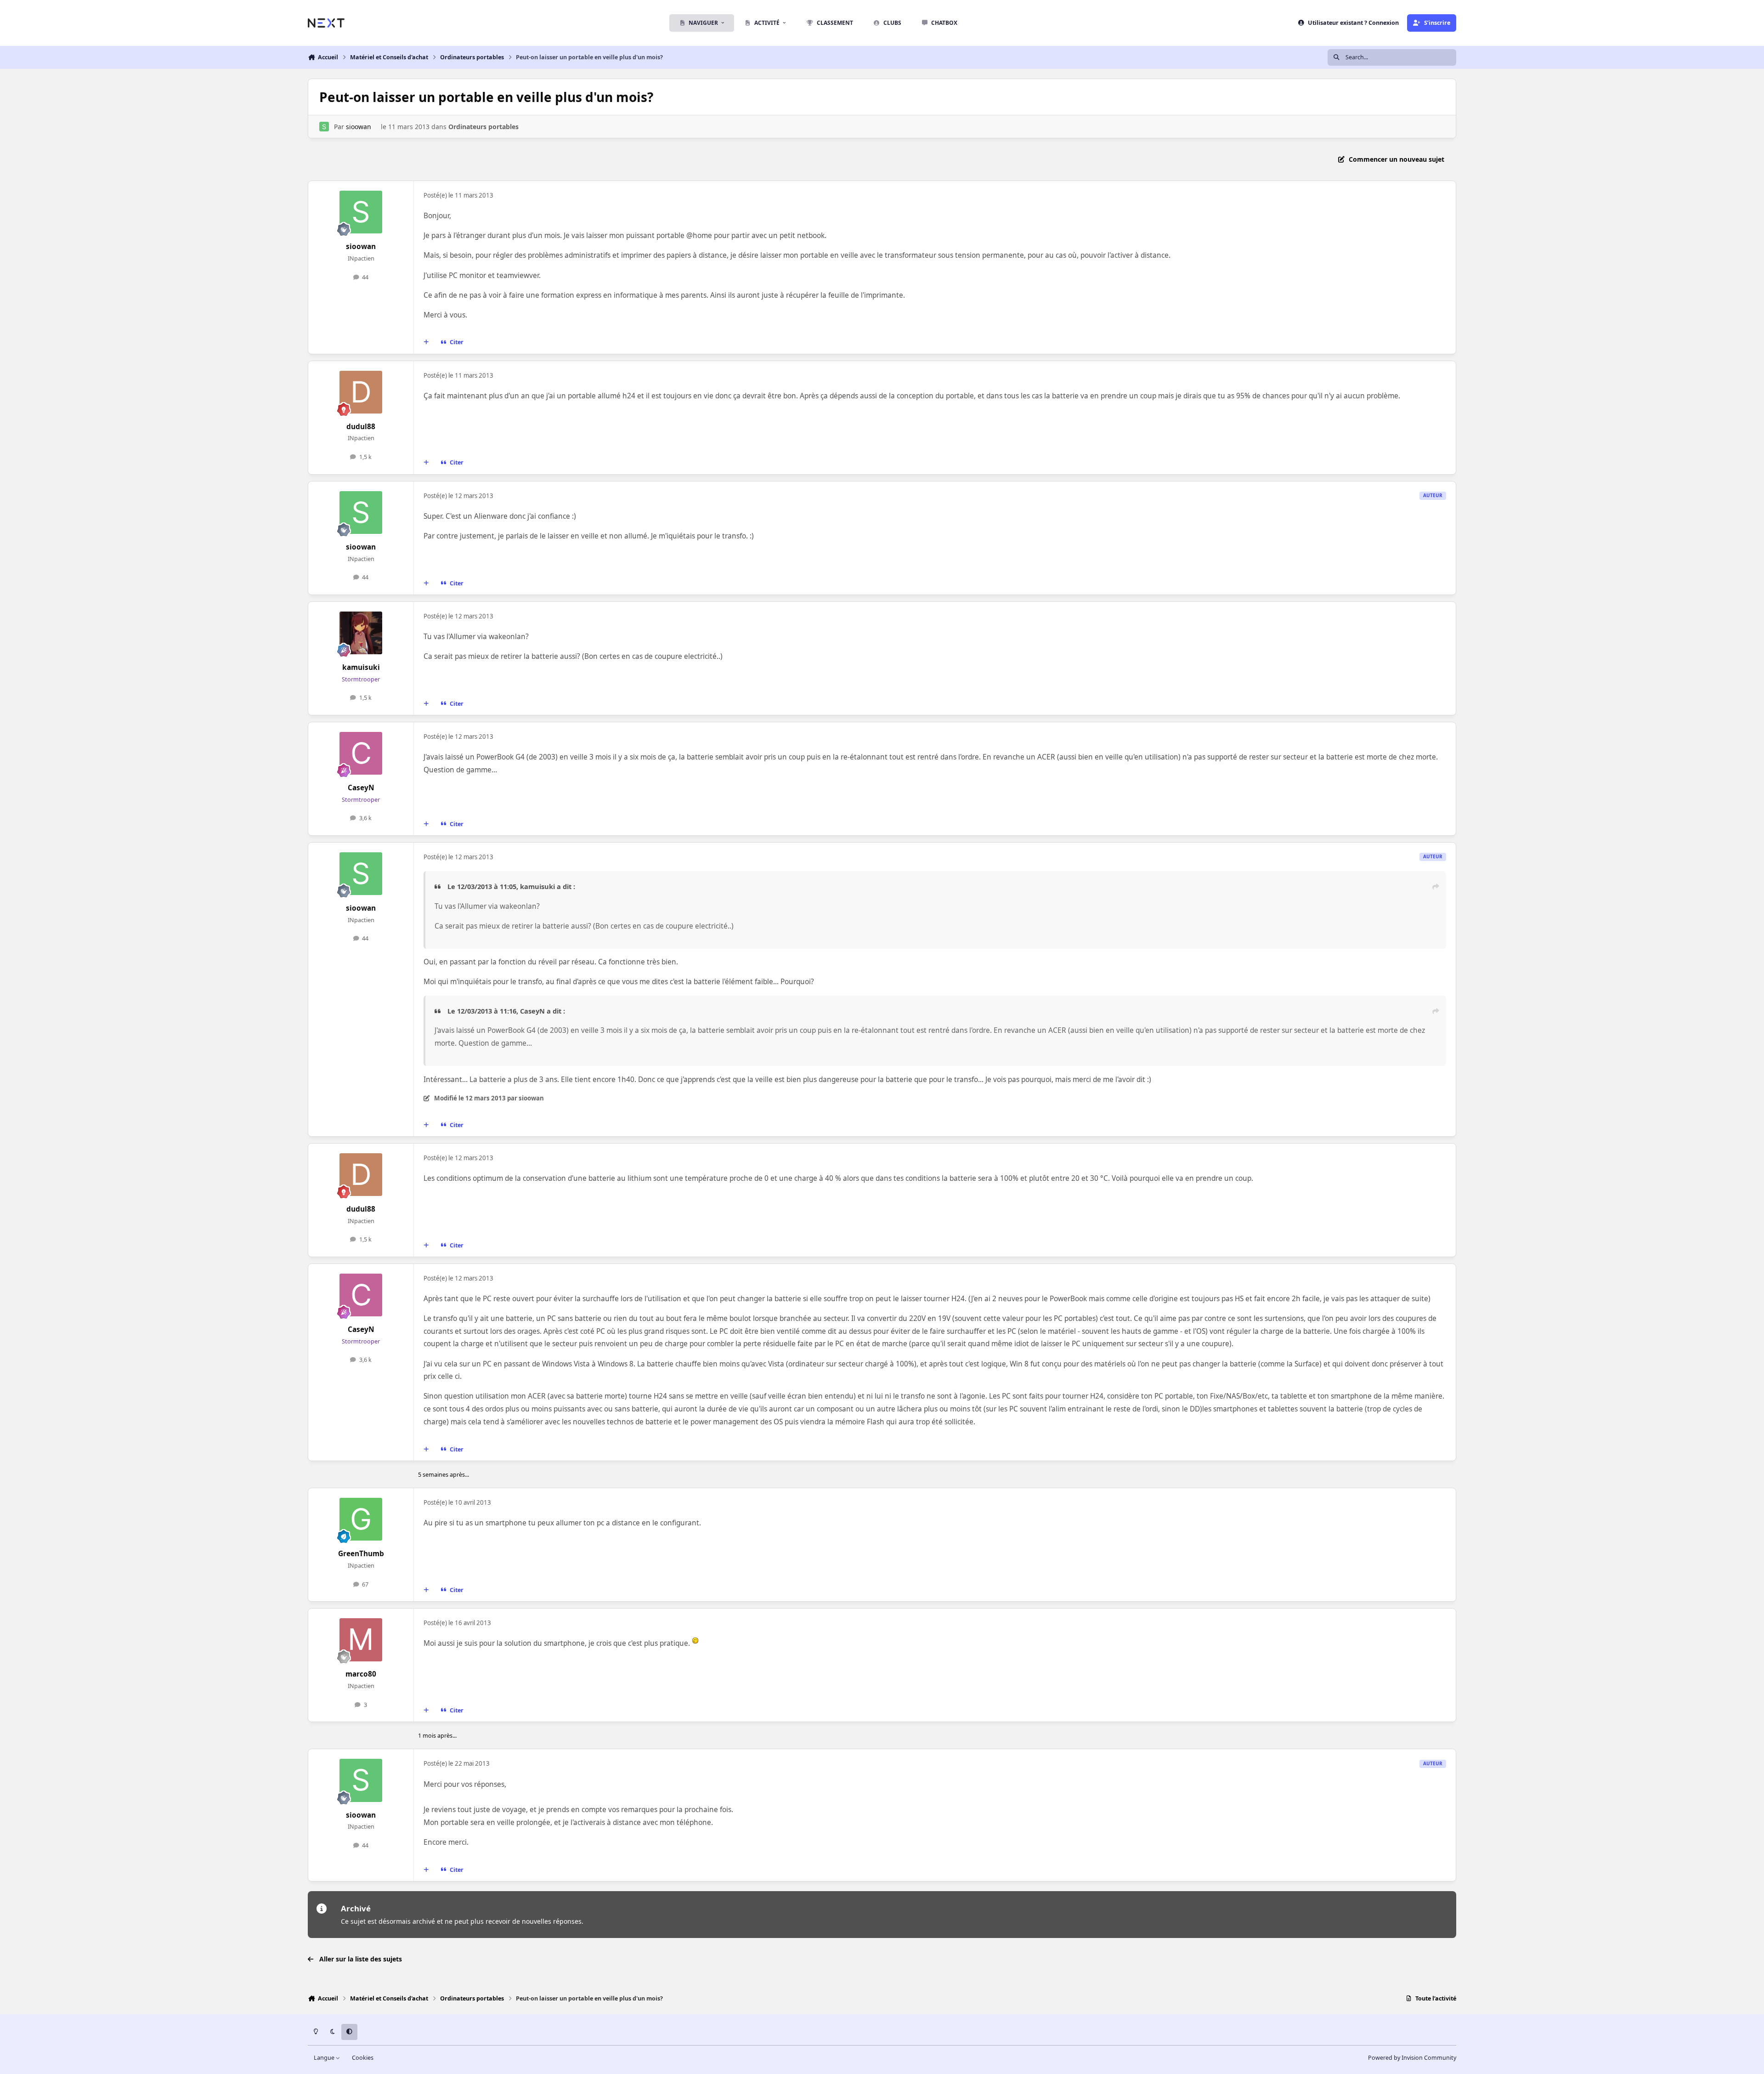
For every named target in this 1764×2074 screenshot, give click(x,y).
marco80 (361, 1674)
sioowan (359, 127)
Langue (325, 2058)
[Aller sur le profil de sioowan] (324, 127)
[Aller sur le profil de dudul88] (361, 392)
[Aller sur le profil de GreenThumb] (361, 1519)
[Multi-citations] (426, 342)
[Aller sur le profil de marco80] (361, 1640)
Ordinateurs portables (483, 127)
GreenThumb (361, 1554)
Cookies (363, 2058)
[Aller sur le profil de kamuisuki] (361, 633)
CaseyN (361, 788)
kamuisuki (361, 667)
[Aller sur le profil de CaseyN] (361, 754)
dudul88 (361, 427)
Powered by (1412, 2058)
